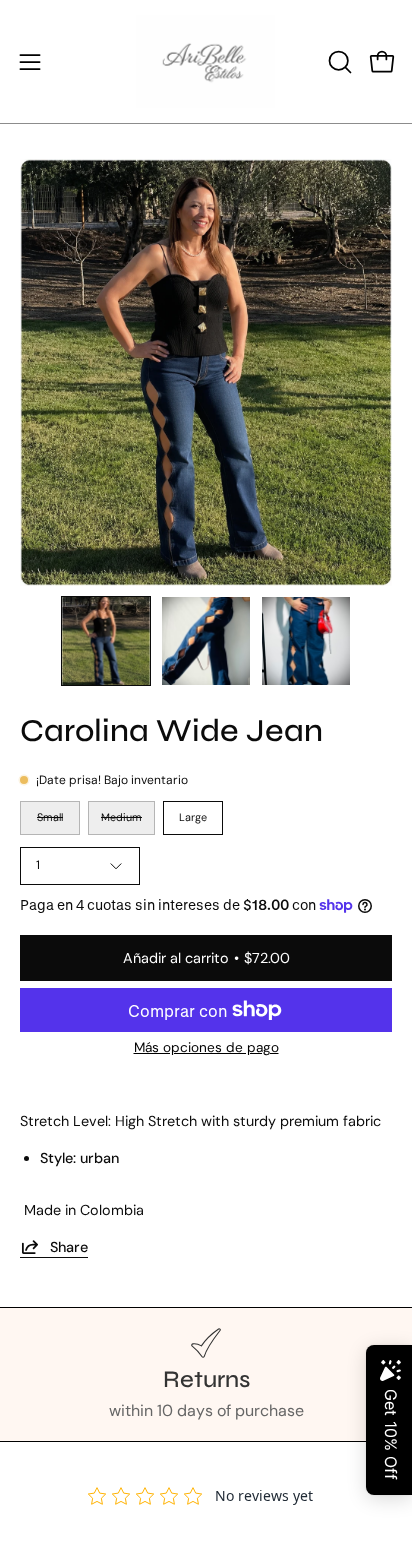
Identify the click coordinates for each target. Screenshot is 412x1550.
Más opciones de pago (206, 1047)
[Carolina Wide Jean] (106, 641)
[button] (338, 62)
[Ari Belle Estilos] (206, 61)
